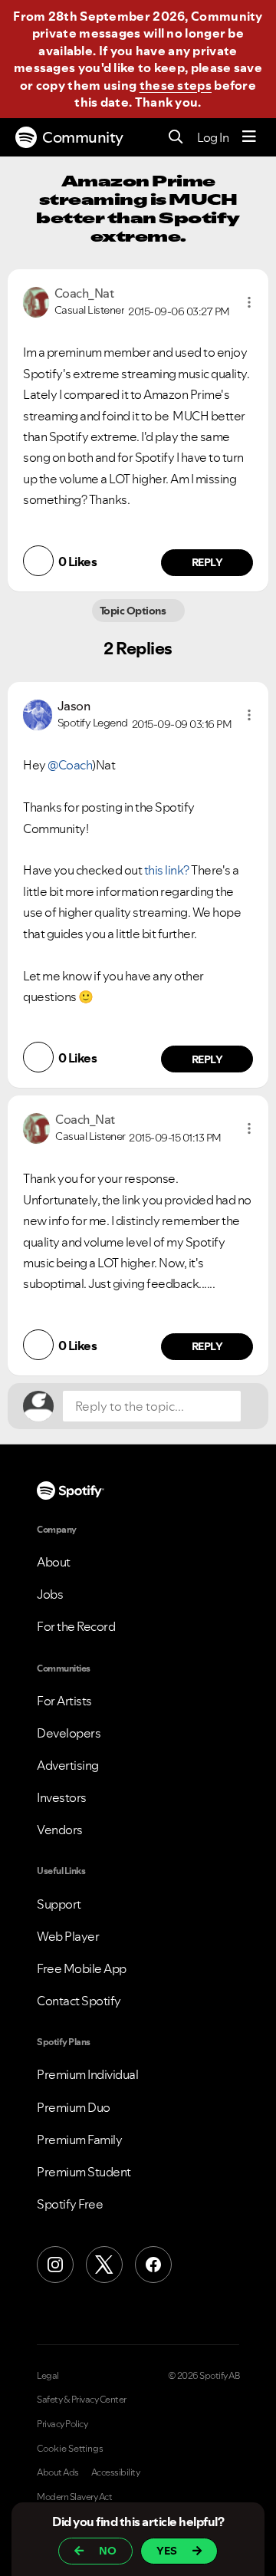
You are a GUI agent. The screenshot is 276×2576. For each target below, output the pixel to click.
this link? (167, 870)
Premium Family (79, 2140)
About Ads (58, 2472)
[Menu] (249, 137)
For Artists (64, 1701)
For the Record (76, 1626)
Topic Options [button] (134, 611)
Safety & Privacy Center (82, 2400)
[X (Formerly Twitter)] (104, 2265)
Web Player (68, 1936)
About (54, 1562)
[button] (249, 302)
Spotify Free (70, 2204)
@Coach (70, 765)
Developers (69, 1733)
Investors (62, 1797)
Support (59, 1904)
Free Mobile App (82, 1968)
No (108, 2551)
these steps (176, 85)
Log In (213, 137)
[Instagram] (55, 2265)
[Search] (176, 138)
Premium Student (84, 2172)
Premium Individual (87, 2074)
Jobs (50, 1594)
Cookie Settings (70, 2449)
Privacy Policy (62, 2424)
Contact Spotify (79, 2001)
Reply (207, 562)
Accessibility (116, 2472)
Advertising (68, 1765)
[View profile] (36, 301)
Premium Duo (74, 2107)
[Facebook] (153, 2265)
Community (83, 137)
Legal (48, 2376)
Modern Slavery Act (74, 2497)
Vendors (60, 1830)
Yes (167, 2551)
